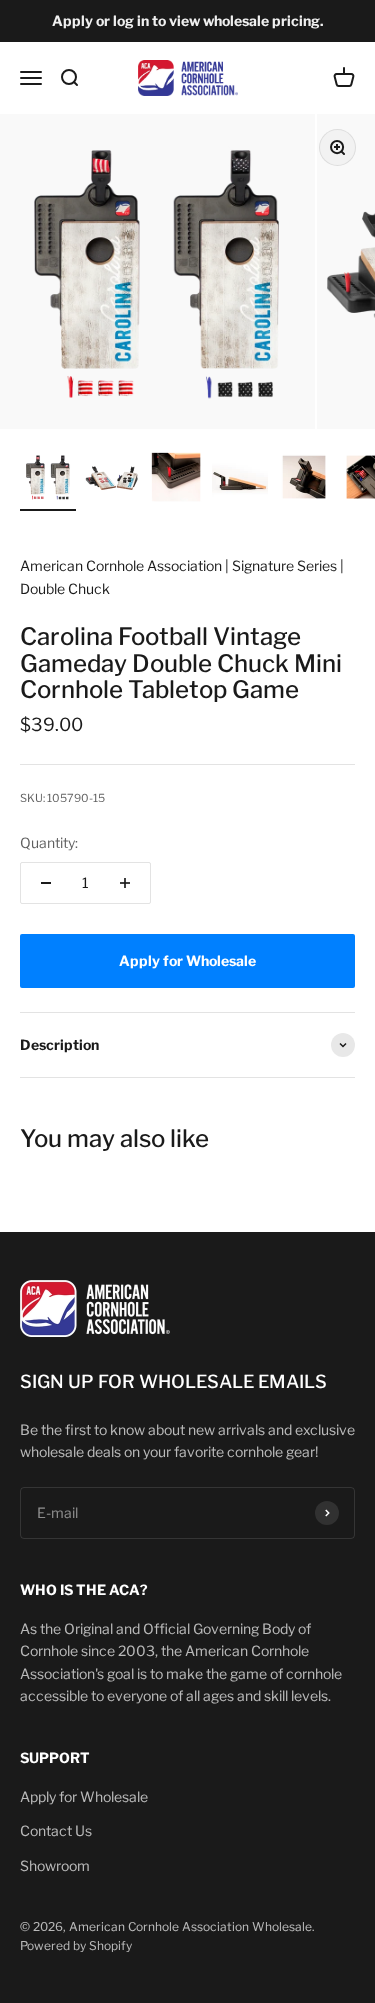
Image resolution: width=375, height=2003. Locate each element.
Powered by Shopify (76, 1945)
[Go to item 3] (176, 480)
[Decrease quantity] (46, 883)
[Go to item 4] (240, 480)
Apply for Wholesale (84, 1796)
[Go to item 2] (112, 480)
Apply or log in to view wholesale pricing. (188, 20)
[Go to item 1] (48, 480)
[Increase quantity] (125, 883)
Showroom (55, 1865)
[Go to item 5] (304, 480)
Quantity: (49, 842)
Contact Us (56, 1830)
